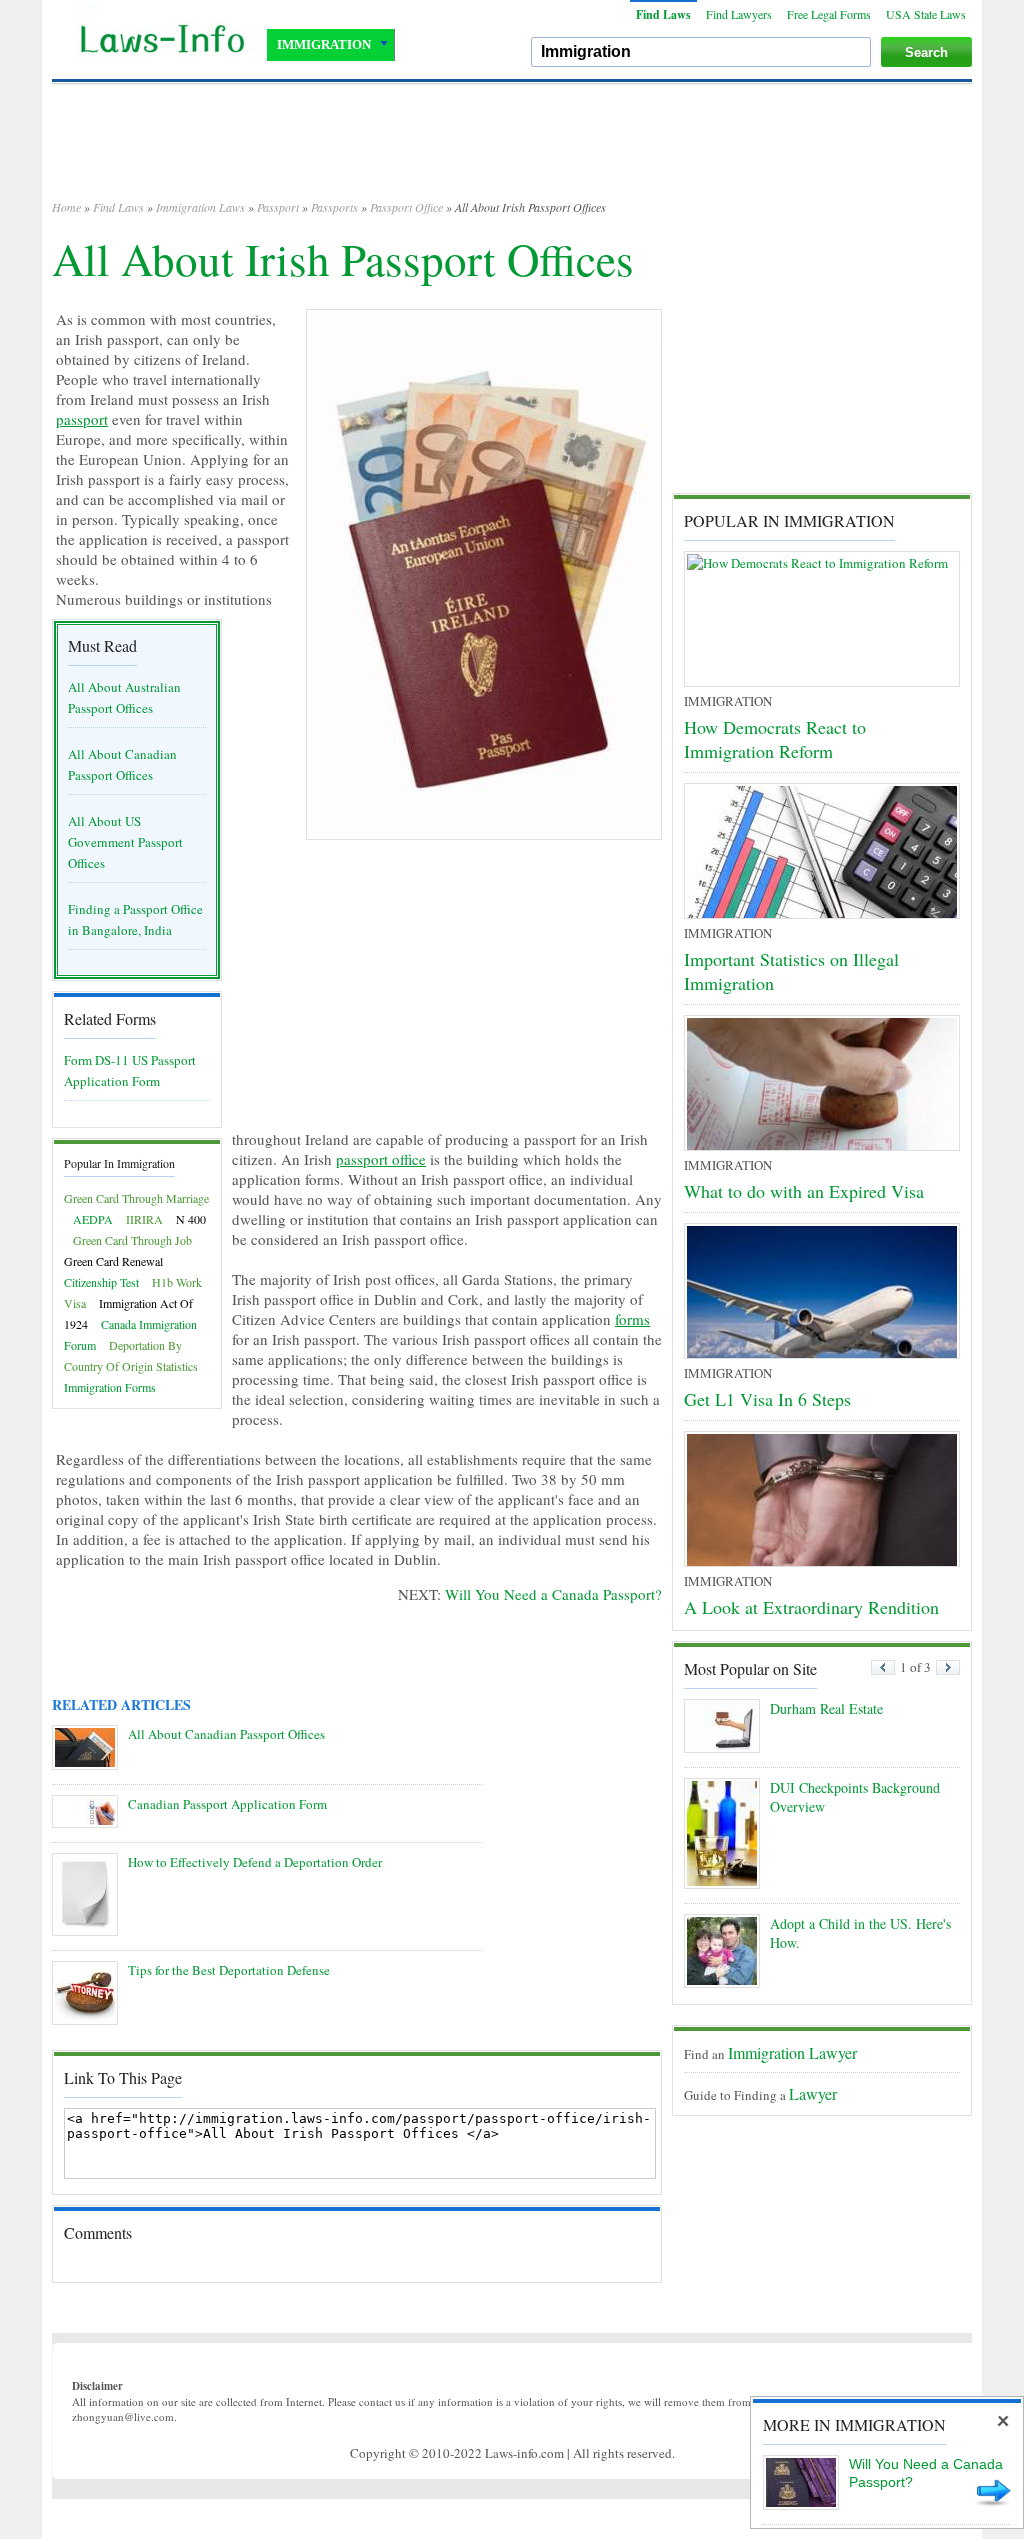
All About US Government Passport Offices (125, 842)
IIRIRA (144, 1219)
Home (66, 207)
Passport (278, 207)
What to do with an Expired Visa (804, 1191)
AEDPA (93, 1219)
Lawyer (813, 2093)
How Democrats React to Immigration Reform (775, 739)
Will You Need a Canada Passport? (553, 1594)
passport (82, 419)
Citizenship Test (101, 1282)
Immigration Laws (200, 207)
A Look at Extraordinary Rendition (811, 1607)
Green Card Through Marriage (136, 1198)
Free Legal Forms (829, 14)
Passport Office (406, 207)
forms (632, 1319)
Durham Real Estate (826, 1708)
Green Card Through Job (132, 1240)
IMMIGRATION (324, 44)
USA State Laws (926, 14)
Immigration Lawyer (792, 2052)
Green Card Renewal (113, 1261)
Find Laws (663, 14)
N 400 (191, 1219)
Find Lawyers (739, 14)
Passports (334, 207)
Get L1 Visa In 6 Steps (767, 1399)
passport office (381, 1159)
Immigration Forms (110, 1387)
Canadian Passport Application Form (227, 1804)
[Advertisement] (512, 150)
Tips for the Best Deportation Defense (229, 1970)
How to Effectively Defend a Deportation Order (255, 1862)
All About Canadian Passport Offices (226, 1734)
